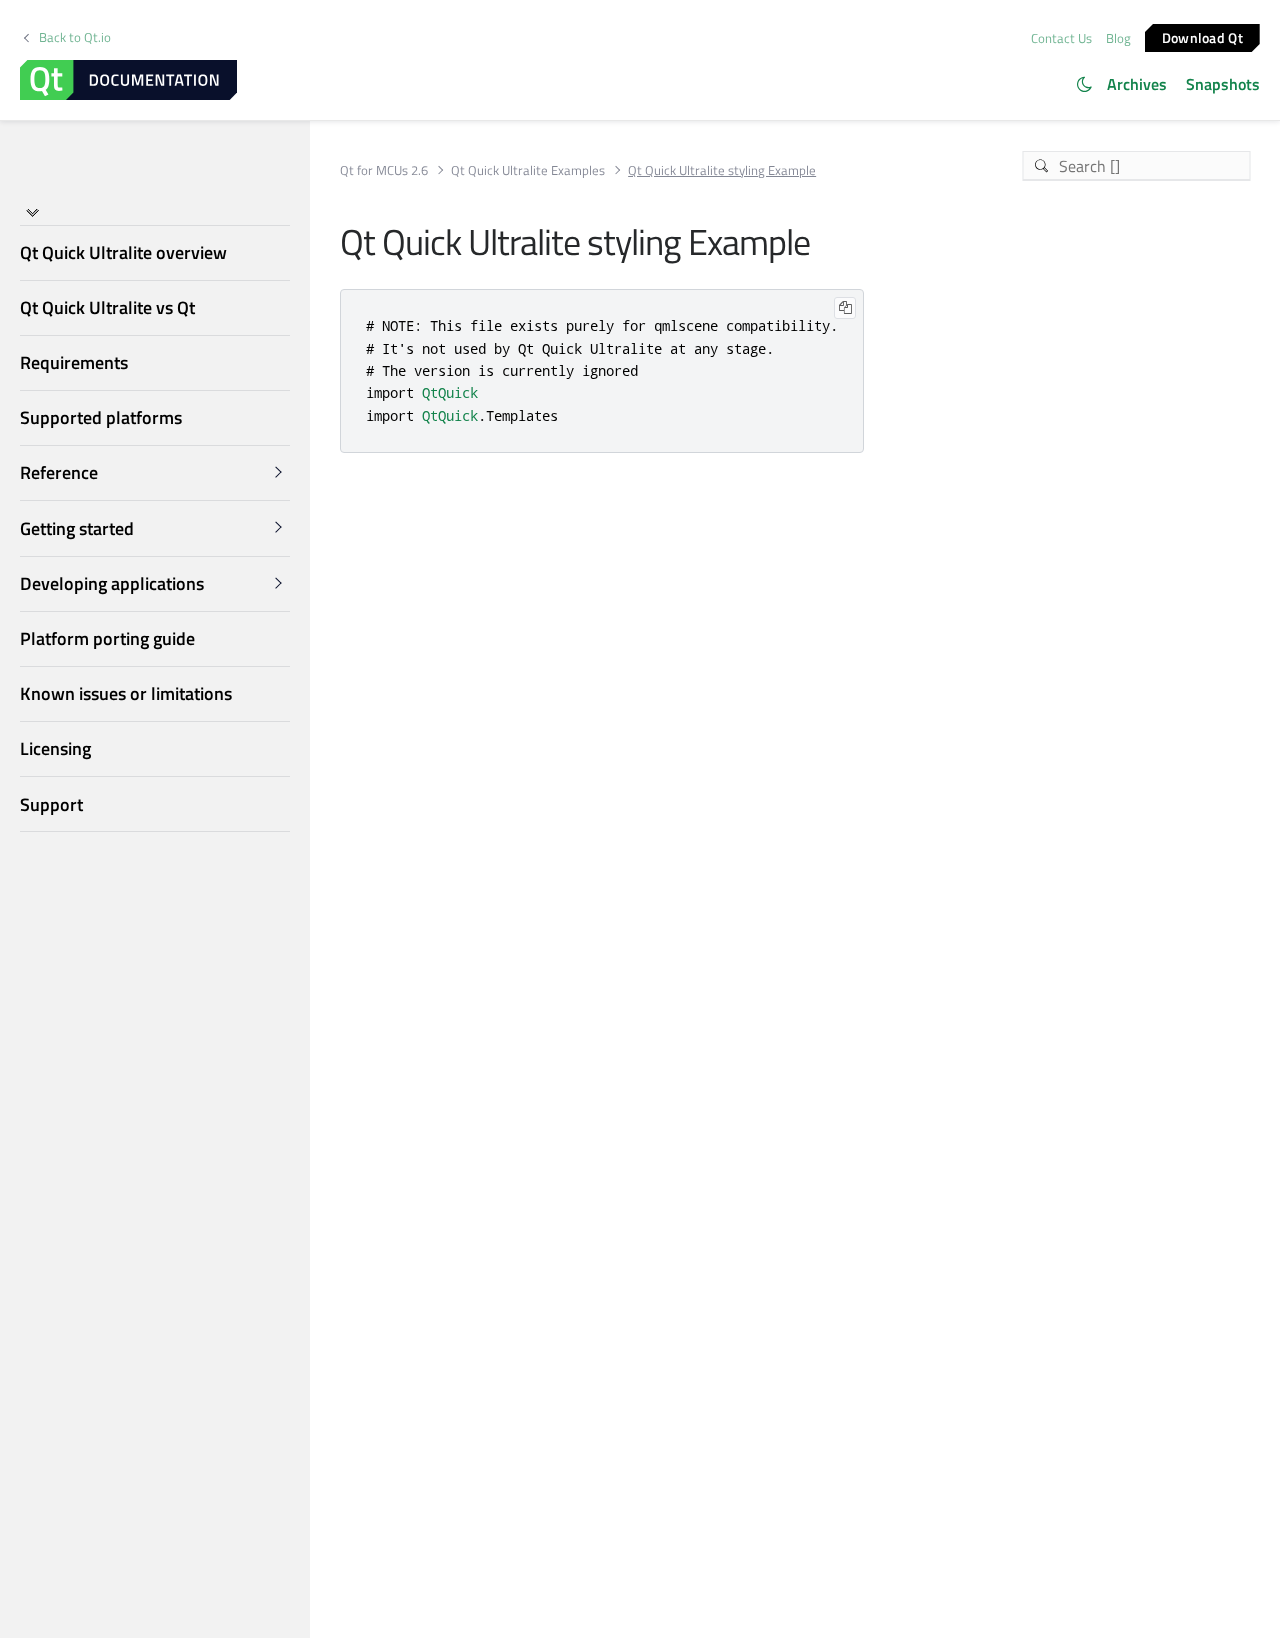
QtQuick (450, 392)
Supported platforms (101, 417)
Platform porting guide (107, 638)
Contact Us (1061, 38)
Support (51, 804)
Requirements (74, 362)
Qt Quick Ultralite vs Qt (107, 307)
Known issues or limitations (126, 693)
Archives (1137, 84)
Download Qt (1202, 36)
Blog (1118, 38)
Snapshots (1223, 84)
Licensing (55, 748)
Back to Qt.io (75, 37)
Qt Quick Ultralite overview (123, 252)
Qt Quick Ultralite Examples (528, 170)
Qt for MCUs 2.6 (384, 170)
